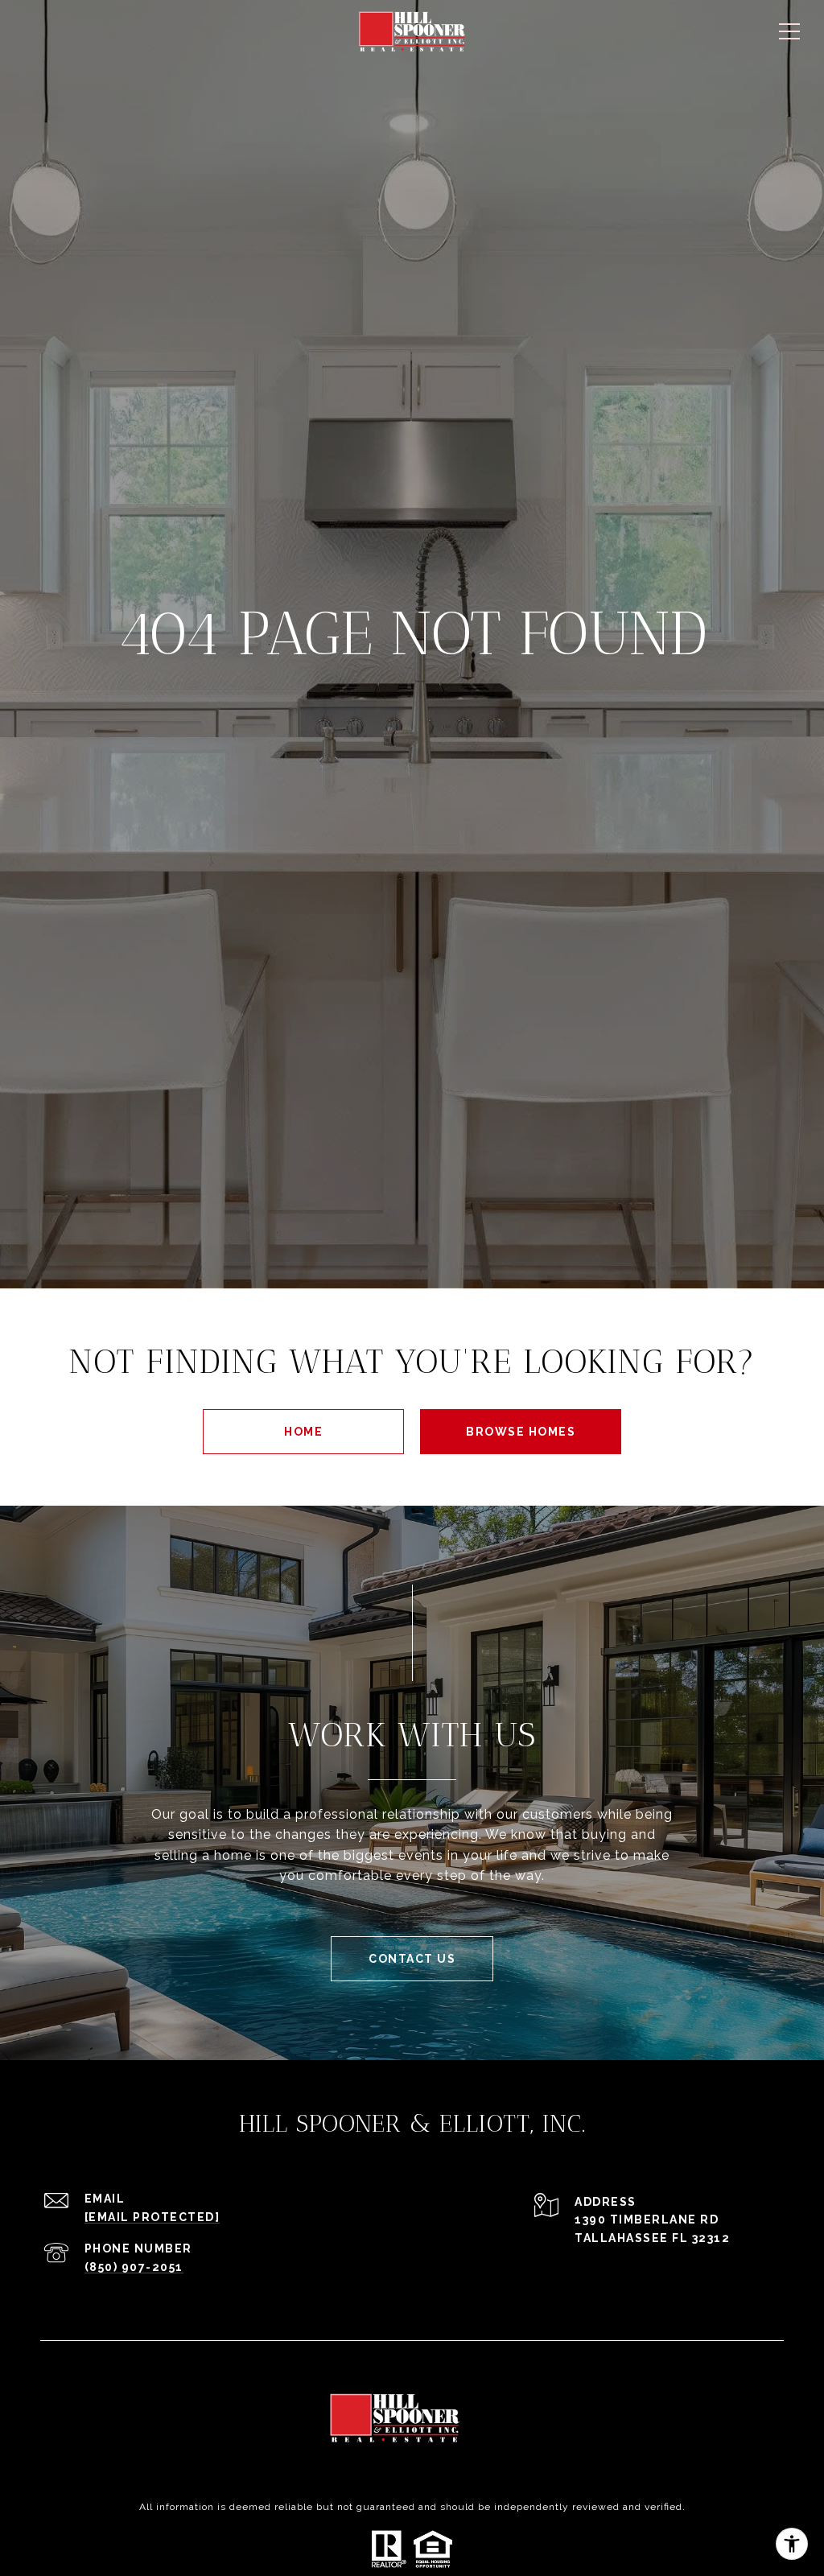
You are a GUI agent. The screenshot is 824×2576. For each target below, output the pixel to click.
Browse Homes (521, 1432)
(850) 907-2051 (134, 2267)
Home (303, 1432)
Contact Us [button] (412, 1959)
